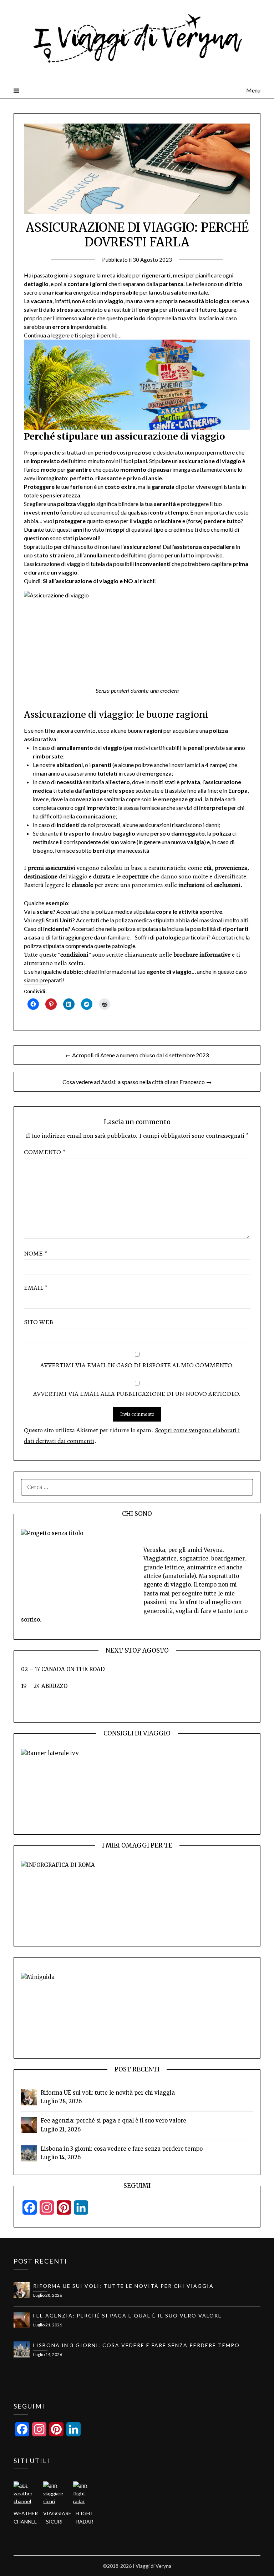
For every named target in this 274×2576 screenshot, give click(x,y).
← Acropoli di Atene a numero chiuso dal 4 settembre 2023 (137, 1055)
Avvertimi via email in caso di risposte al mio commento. (137, 1365)
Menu (253, 90)
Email (36, 1288)
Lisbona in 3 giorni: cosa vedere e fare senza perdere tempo (122, 2149)
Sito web (39, 1322)
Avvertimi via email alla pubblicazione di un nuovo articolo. (137, 1394)
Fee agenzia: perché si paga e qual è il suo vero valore (113, 2121)
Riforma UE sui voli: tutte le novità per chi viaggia (108, 2093)
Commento (45, 1152)
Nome (35, 1253)
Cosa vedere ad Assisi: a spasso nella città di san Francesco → (137, 1082)
